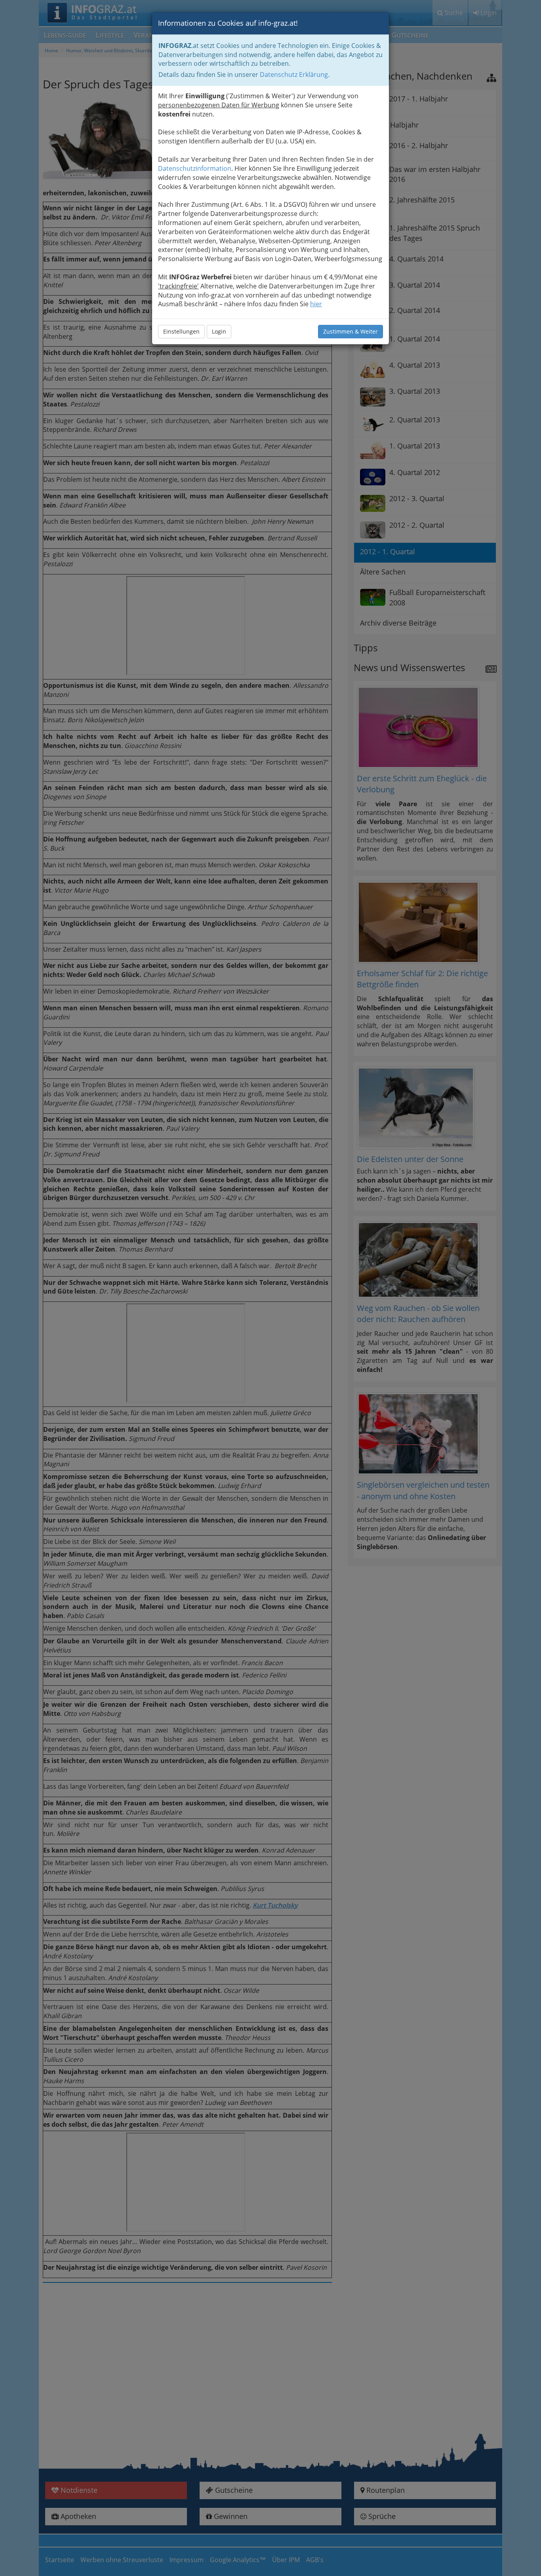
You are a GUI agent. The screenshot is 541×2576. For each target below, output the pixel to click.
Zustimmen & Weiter (351, 331)
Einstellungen (181, 331)
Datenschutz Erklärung (294, 74)
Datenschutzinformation (195, 168)
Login (219, 331)
